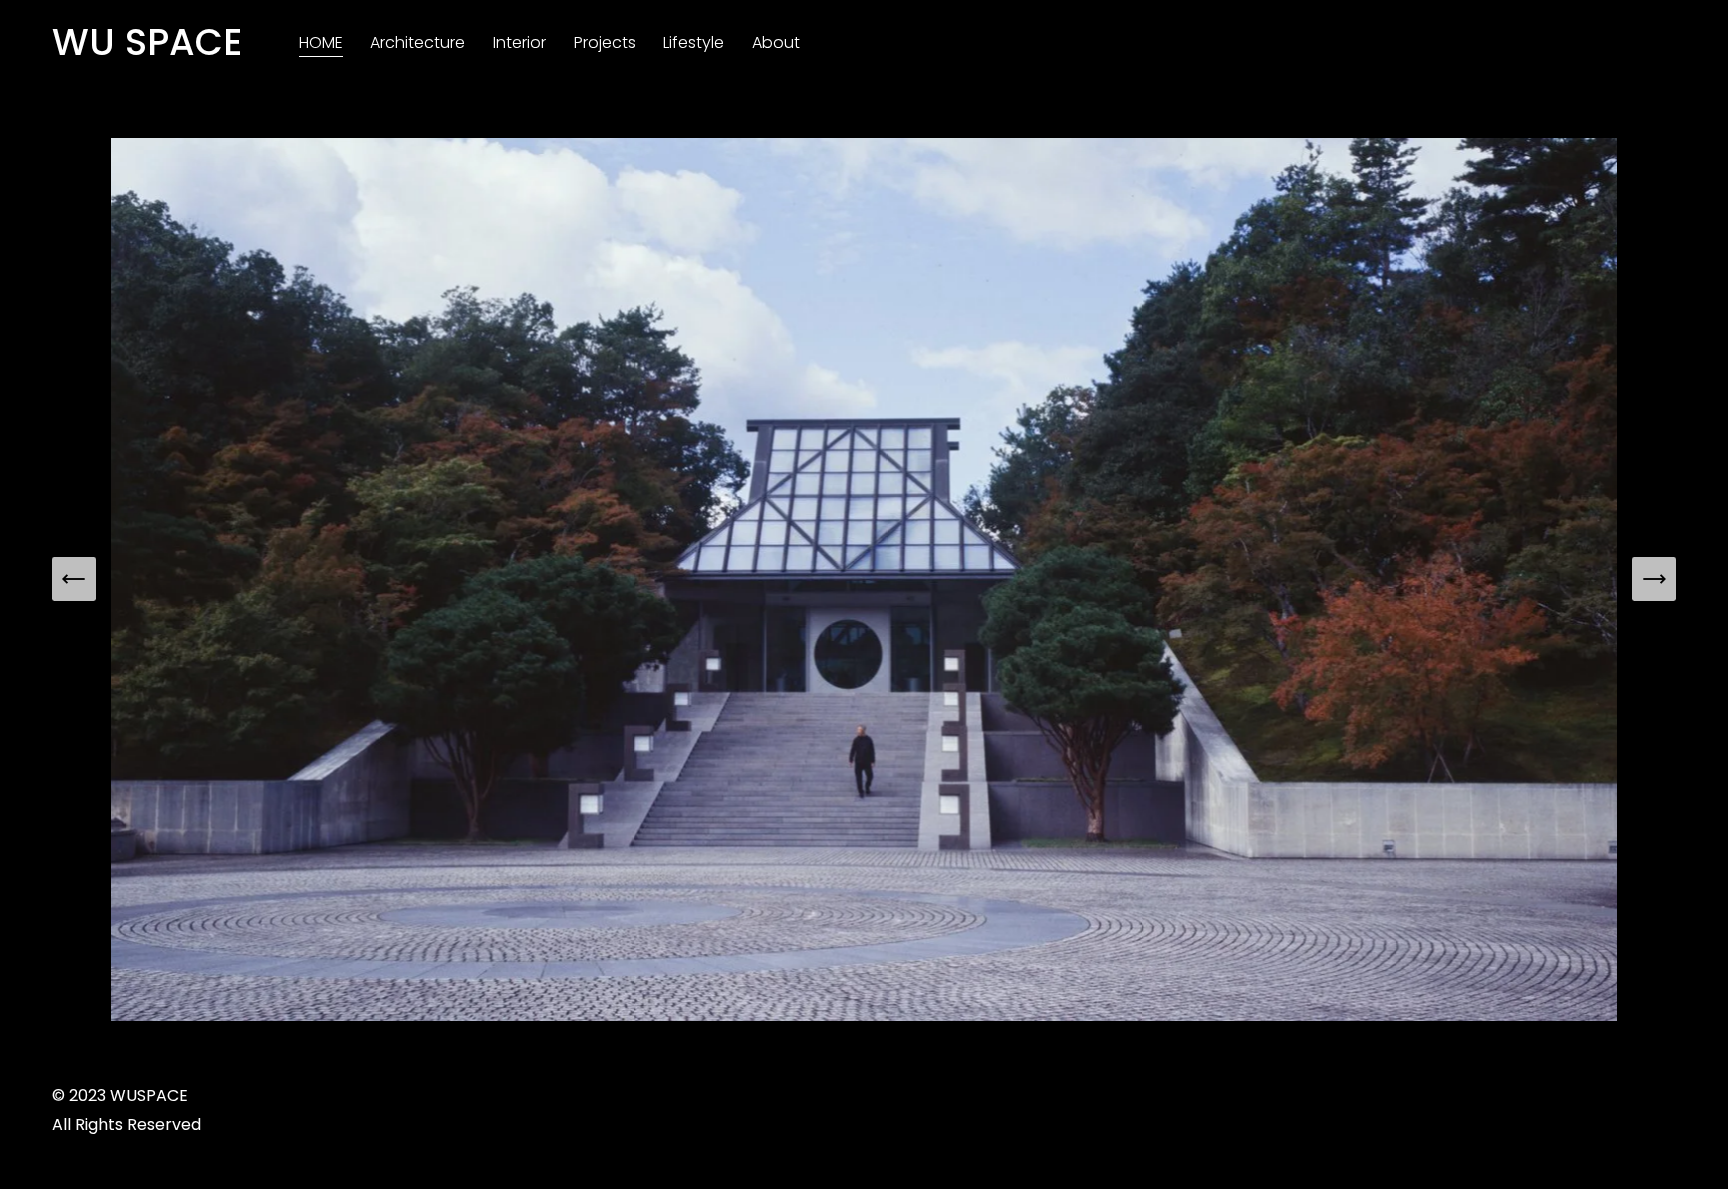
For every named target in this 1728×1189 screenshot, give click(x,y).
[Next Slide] (1654, 579)
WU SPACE (147, 42)
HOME (321, 42)
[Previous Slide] (74, 579)
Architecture (417, 42)
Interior (519, 42)
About (776, 42)
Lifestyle (693, 42)
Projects (605, 42)
